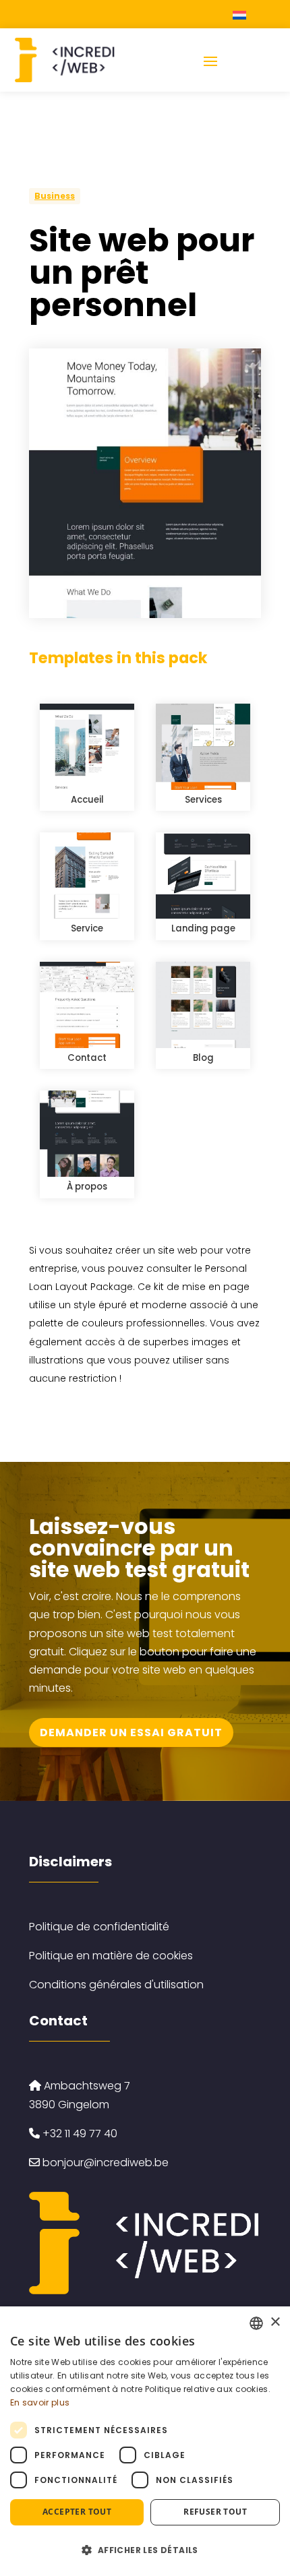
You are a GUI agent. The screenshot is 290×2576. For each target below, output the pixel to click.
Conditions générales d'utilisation (116, 1985)
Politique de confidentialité (99, 1927)
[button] (145, 2550)
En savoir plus (40, 2402)
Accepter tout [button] (77, 2512)
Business (55, 196)
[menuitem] (241, 14)
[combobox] (256, 2323)
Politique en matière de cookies (111, 1956)
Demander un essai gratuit (131, 1732)
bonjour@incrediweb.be (106, 2163)
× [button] (275, 2322)
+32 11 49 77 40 (79, 2134)
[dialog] (145, 2441)
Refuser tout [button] (215, 2512)
